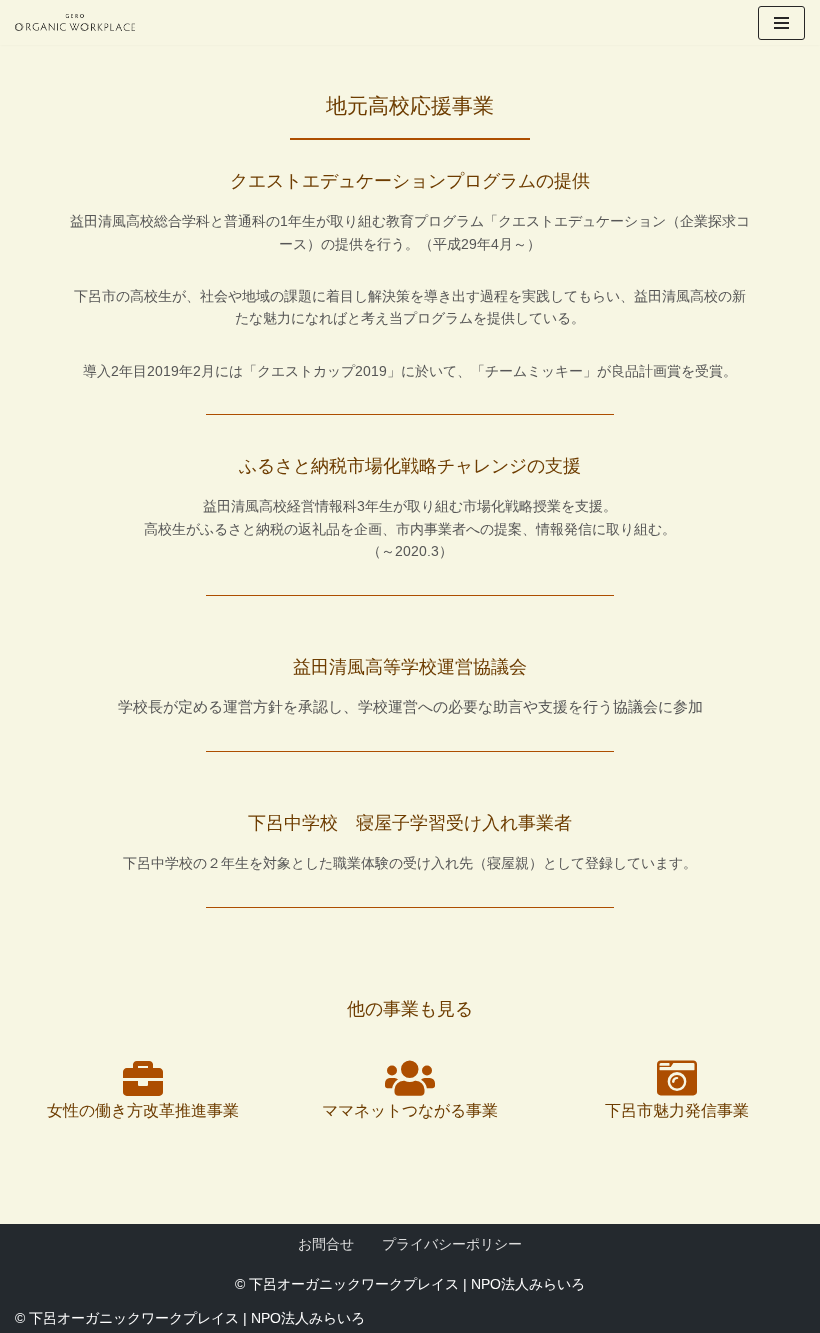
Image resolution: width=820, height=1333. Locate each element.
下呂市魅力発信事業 (677, 1110)
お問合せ (326, 1244)
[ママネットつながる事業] (410, 1078)
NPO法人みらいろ (528, 1284)
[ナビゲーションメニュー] (781, 23)
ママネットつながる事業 (410, 1110)
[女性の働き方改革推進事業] (143, 1078)
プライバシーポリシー (452, 1244)
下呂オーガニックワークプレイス (354, 1284)
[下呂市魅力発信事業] (677, 1078)
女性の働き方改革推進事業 (143, 1110)
